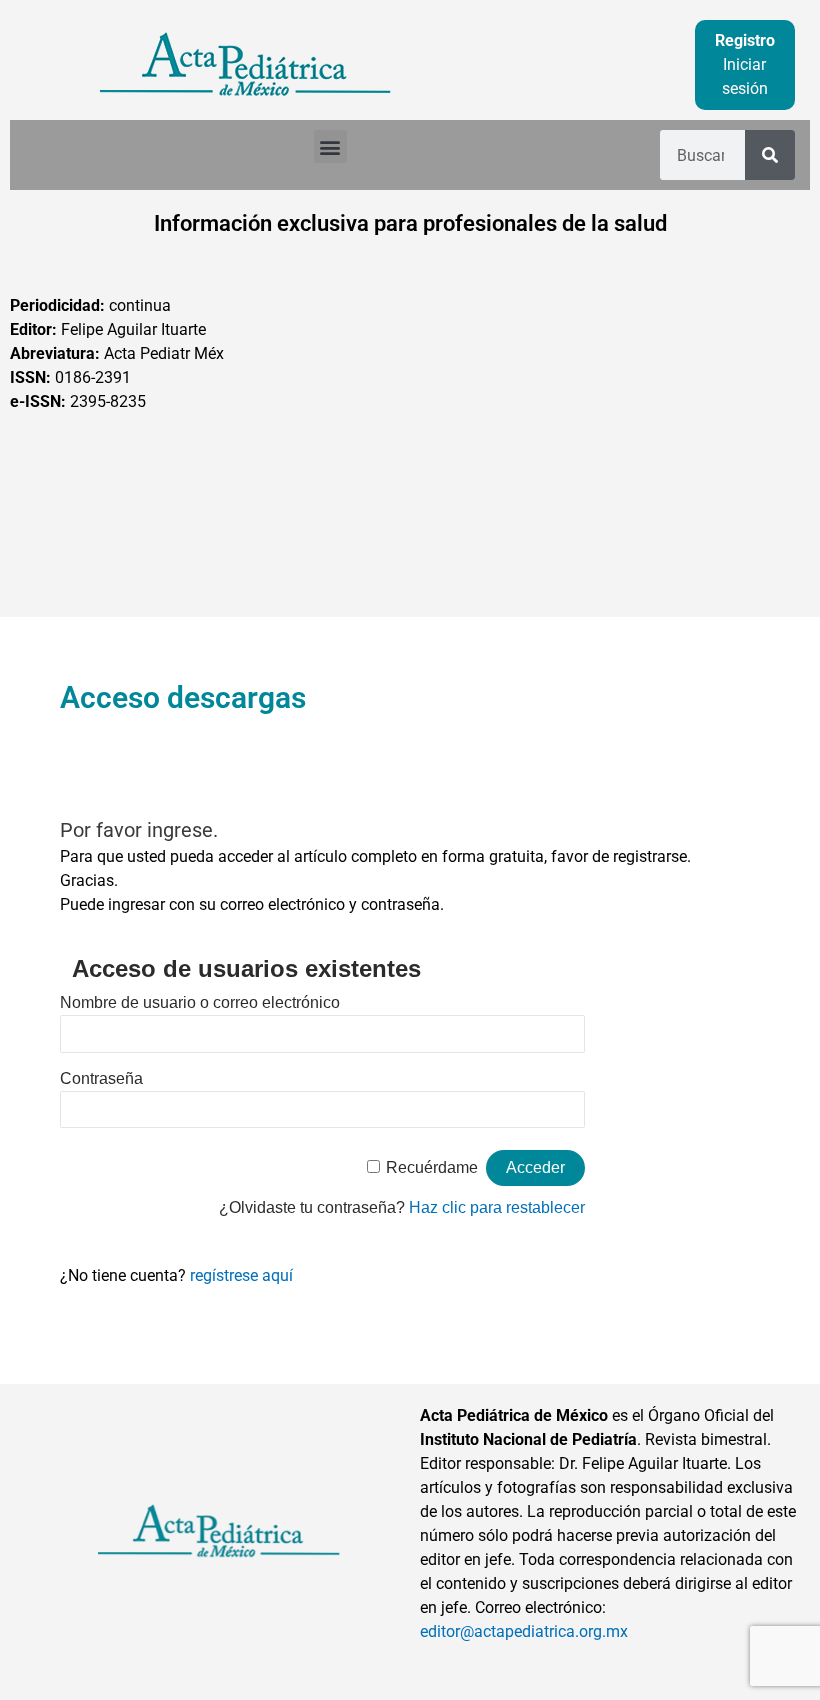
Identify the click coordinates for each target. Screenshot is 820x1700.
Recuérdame (432, 1167)
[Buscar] (770, 155)
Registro (745, 40)
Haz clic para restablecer (497, 1207)
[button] (330, 146)
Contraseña (101, 1078)
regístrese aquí (241, 1275)
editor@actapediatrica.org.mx (524, 1631)
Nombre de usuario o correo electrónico (200, 1002)
